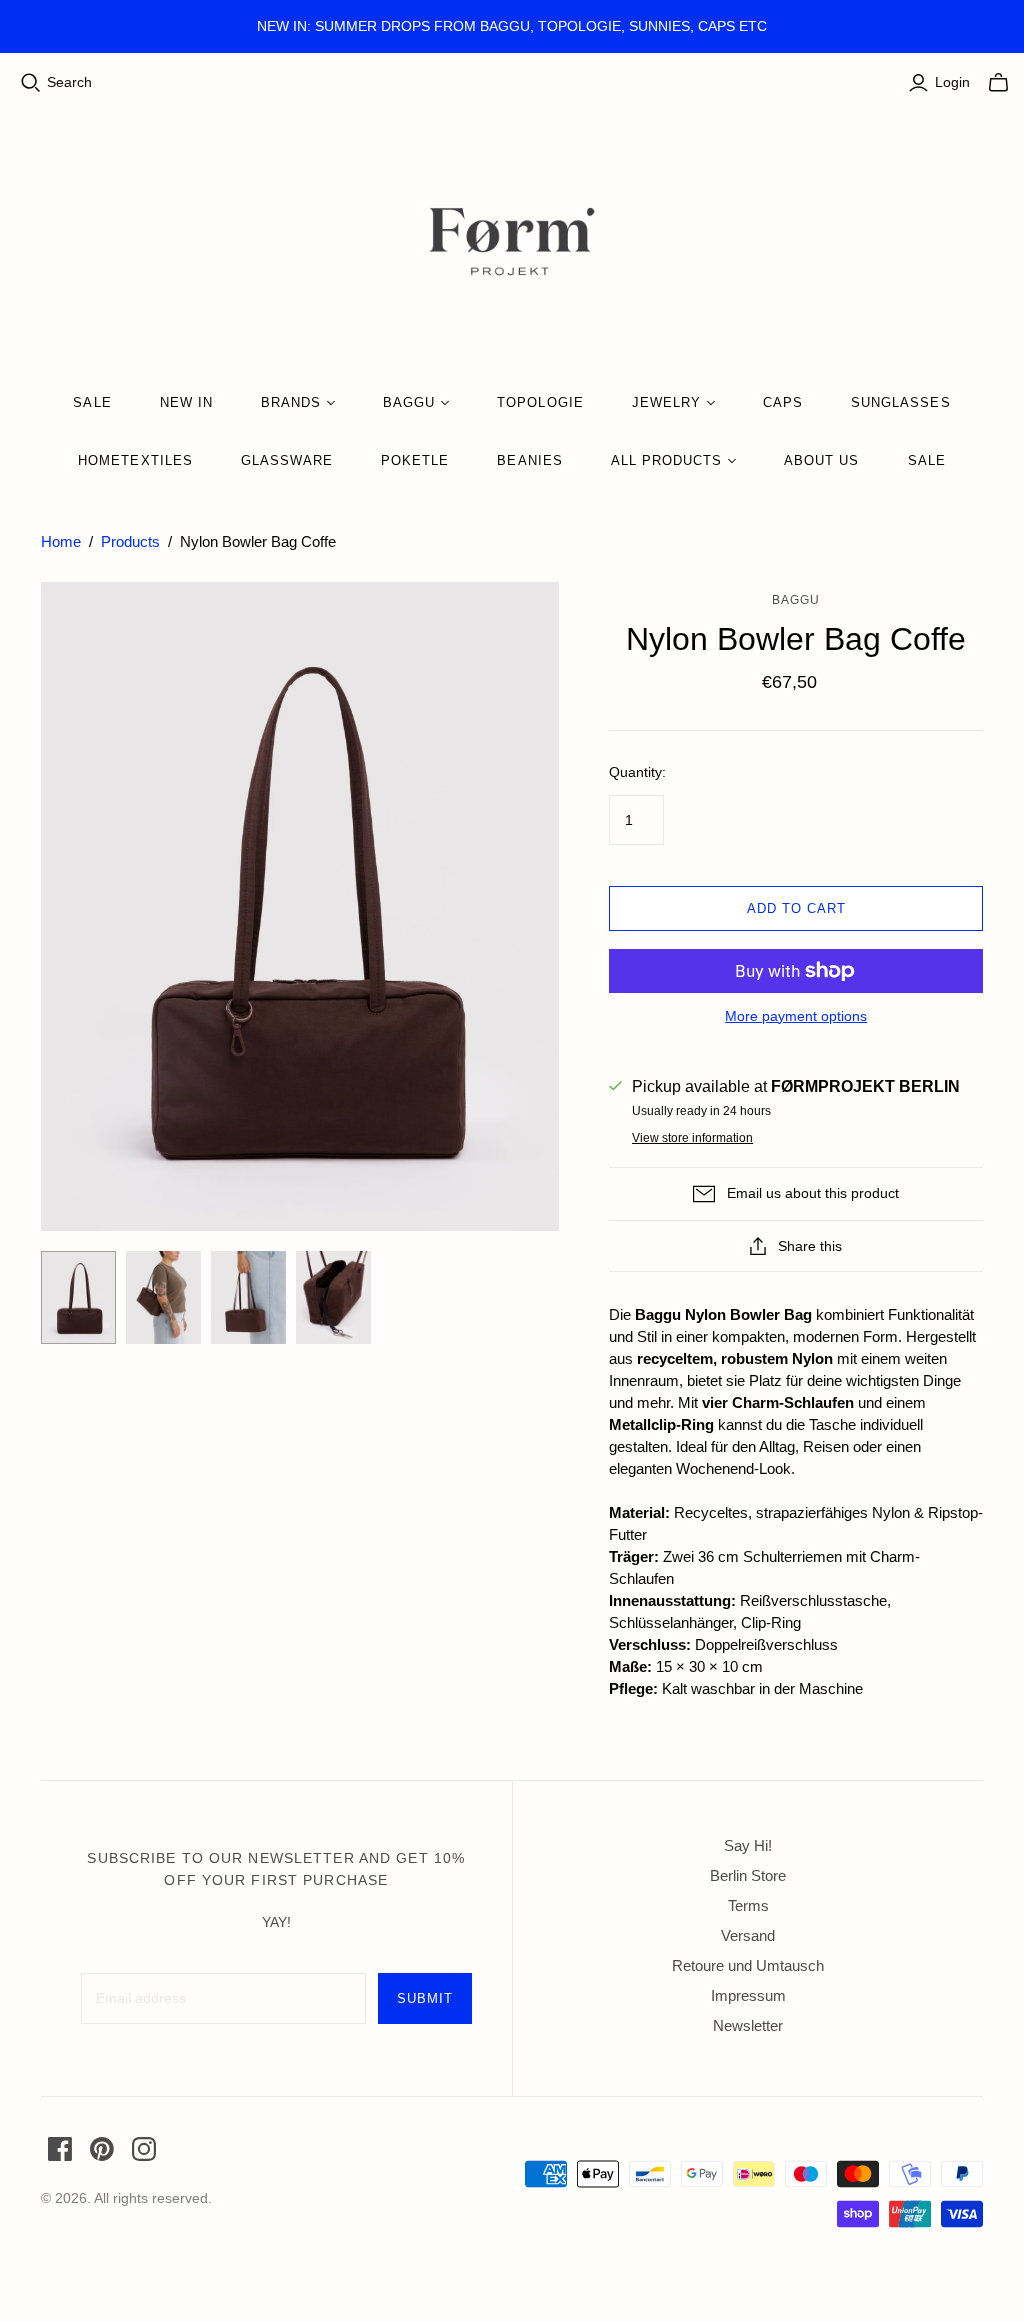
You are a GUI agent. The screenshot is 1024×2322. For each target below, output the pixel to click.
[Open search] (31, 83)
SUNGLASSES (900, 402)
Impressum (748, 1995)
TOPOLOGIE (540, 402)
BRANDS (291, 402)
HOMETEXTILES (135, 460)
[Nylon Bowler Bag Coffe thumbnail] (78, 1298)
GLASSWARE (287, 460)
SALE (92, 402)
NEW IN (186, 402)
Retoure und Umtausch (748, 1965)
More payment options (796, 1016)
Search (69, 82)
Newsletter (748, 2025)
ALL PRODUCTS (666, 460)
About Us (821, 460)
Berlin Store (748, 1875)
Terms (748, 1905)
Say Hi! (748, 1845)
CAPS (783, 402)
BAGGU (409, 402)
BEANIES (529, 460)
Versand (748, 1935)
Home (61, 541)
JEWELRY (666, 402)
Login (952, 82)
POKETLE (415, 460)
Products (130, 541)
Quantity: (637, 772)
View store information (692, 1138)
